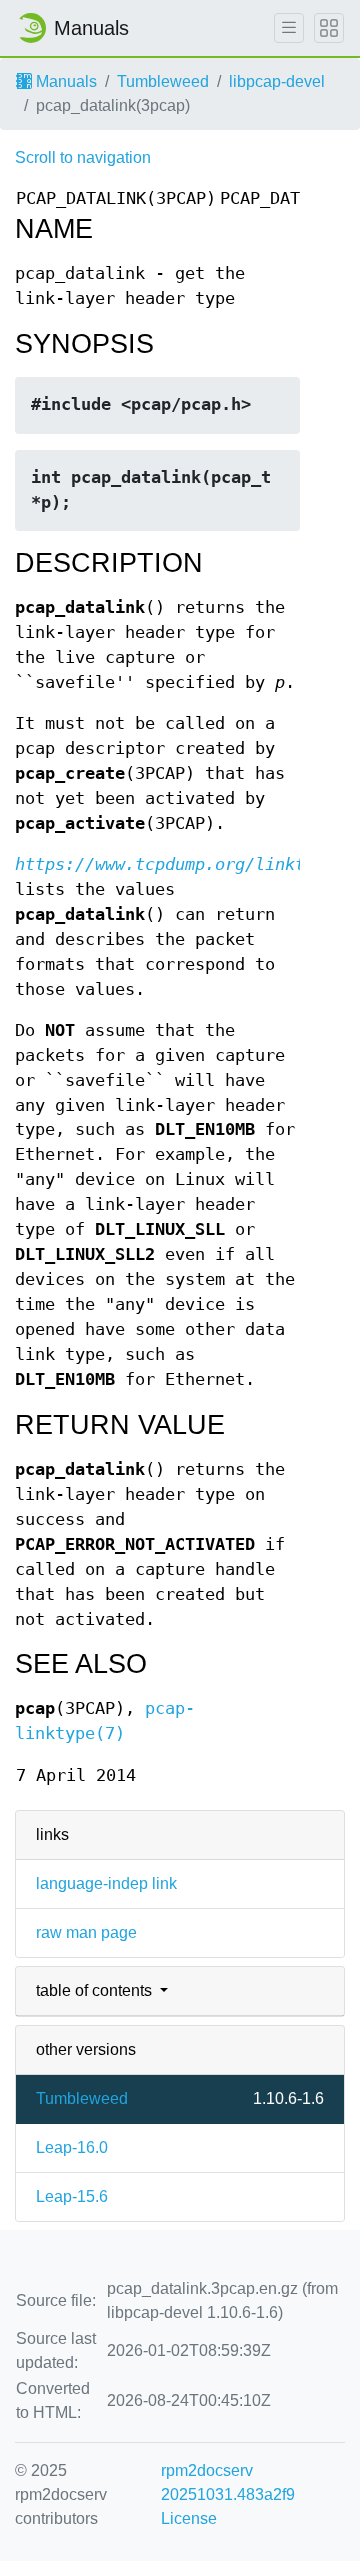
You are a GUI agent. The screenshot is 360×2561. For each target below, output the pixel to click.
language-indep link (106, 1883)
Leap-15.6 (72, 2196)
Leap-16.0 (72, 2147)
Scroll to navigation (83, 157)
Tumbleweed (163, 81)
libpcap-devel (277, 81)
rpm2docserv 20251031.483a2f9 (228, 2482)
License (189, 2518)
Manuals (64, 81)
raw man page (86, 1932)
